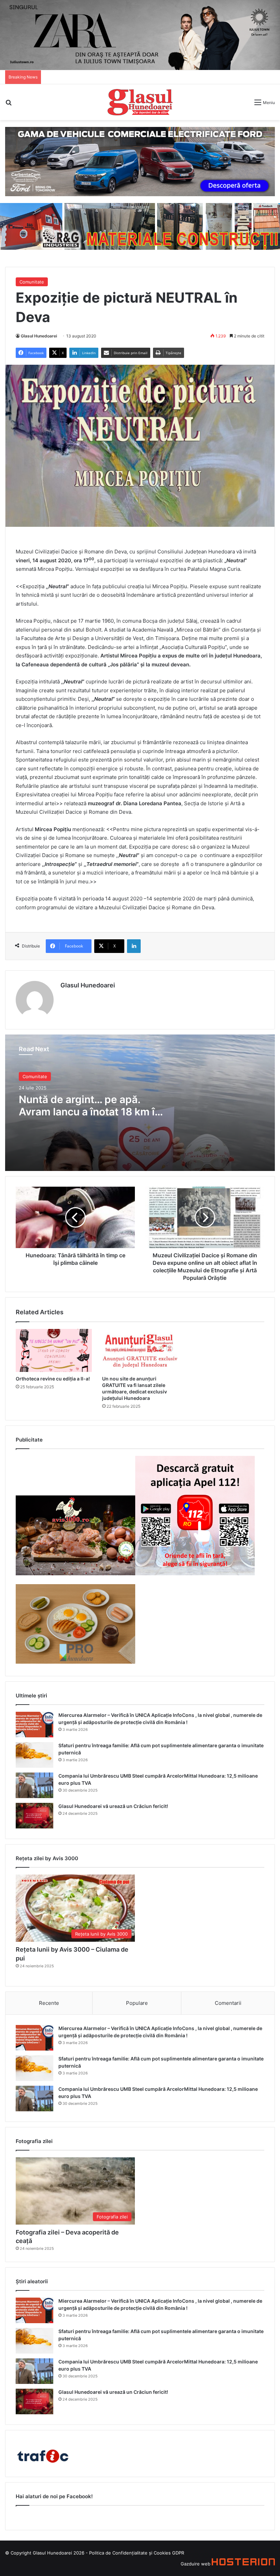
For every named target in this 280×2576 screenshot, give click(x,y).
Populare (137, 2003)
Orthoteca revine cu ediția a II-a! (53, 1379)
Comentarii (228, 2003)
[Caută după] (9, 105)
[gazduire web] (243, 2564)
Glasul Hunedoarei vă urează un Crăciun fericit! (113, 1806)
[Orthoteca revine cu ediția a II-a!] (54, 1350)
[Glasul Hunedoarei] (140, 102)
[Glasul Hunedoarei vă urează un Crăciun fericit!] (34, 1816)
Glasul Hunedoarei (39, 336)
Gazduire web (195, 2564)
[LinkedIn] (134, 946)
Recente (49, 2003)
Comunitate (32, 282)
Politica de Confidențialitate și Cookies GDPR (137, 2553)
